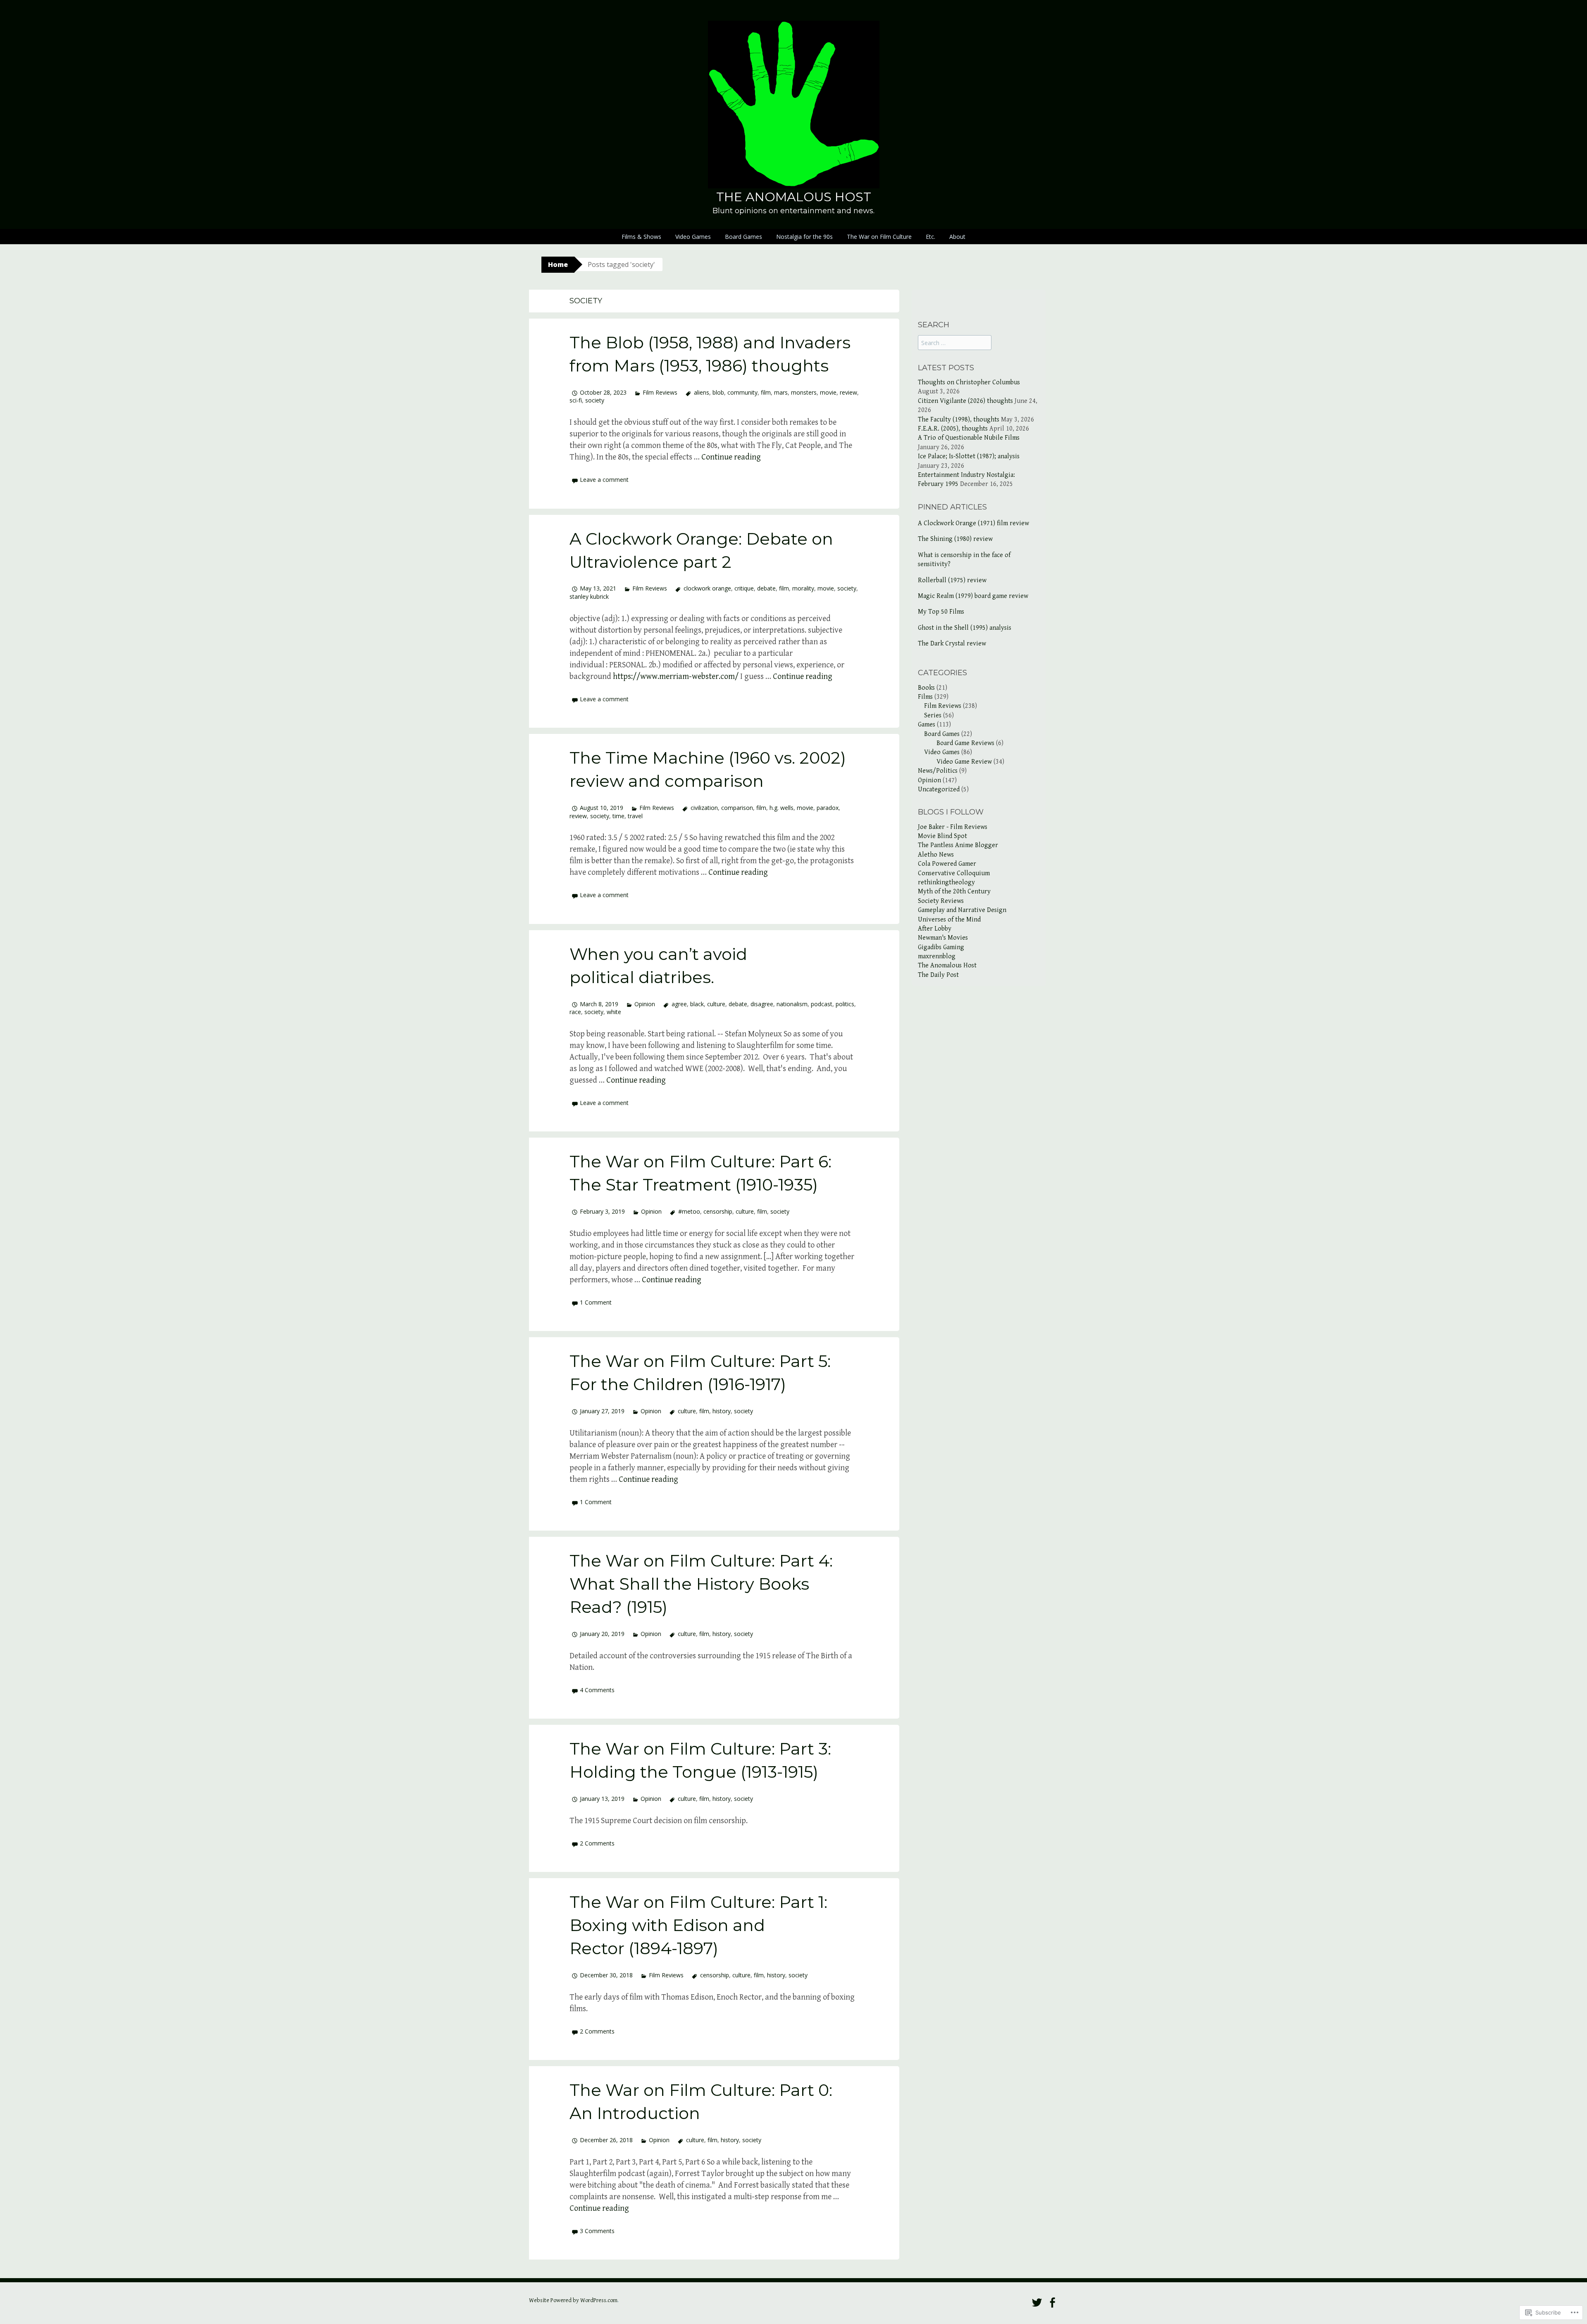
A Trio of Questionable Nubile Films (969, 438)
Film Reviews (660, 392)
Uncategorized (939, 789)
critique (744, 588)
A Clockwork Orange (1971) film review (973, 523)
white (614, 1012)
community (742, 392)
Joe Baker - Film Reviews (953, 827)
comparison (737, 808)
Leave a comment (604, 480)
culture (716, 1004)
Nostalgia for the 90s (804, 237)
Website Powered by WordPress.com (573, 2300)
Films (925, 697)
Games (927, 725)
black (697, 1004)
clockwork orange (707, 588)
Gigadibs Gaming (941, 947)
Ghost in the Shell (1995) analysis (965, 628)
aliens (701, 392)
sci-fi (576, 400)
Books (926, 688)
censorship (718, 1211)
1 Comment (596, 1302)
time (618, 816)
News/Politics (938, 771)
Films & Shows (641, 237)
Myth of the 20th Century (954, 892)
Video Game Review (964, 762)
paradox (828, 808)
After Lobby (935, 929)
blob (718, 392)
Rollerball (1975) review (952, 580)
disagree (762, 1004)
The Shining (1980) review (955, 539)
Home (558, 264)
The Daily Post (938, 975)
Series (933, 716)
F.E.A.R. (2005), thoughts (953, 429)
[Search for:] (955, 343)
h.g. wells (782, 808)
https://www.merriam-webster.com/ (676, 677)
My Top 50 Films (941, 612)
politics (845, 1004)
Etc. (931, 237)
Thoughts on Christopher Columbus (969, 382)
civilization (704, 808)
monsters (804, 392)
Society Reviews (941, 901)
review (848, 392)
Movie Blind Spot (942, 836)
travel (635, 816)
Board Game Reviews (965, 743)
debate (766, 588)
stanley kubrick (589, 596)
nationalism (792, 1004)
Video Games (693, 237)
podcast (822, 1004)
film (766, 392)
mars (781, 392)
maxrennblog (937, 956)
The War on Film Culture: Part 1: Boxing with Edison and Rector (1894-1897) (698, 1925)
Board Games (743, 237)
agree (679, 1004)
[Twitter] (1037, 2303)
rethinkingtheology (946, 882)
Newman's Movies (943, 938)
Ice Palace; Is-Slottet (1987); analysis (969, 456)
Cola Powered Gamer (947, 864)
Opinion (645, 1004)
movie (828, 392)
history (722, 1411)
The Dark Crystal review (952, 644)
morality (803, 588)
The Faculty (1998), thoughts (959, 420)
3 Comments (597, 2231)
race (575, 1012)
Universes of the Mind (949, 920)
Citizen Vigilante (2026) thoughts (965, 401)
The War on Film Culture (879, 237)
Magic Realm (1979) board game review (973, 596)
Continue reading (731, 457)
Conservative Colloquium (954, 873)
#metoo (689, 1211)
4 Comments (597, 1690)
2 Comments (597, 1843)
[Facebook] (1052, 2303)
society (595, 400)
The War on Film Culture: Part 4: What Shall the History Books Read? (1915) (701, 1584)
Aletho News (936, 855)
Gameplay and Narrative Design (962, 910)
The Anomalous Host (794, 197)
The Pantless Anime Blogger (958, 845)
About (957, 237)
